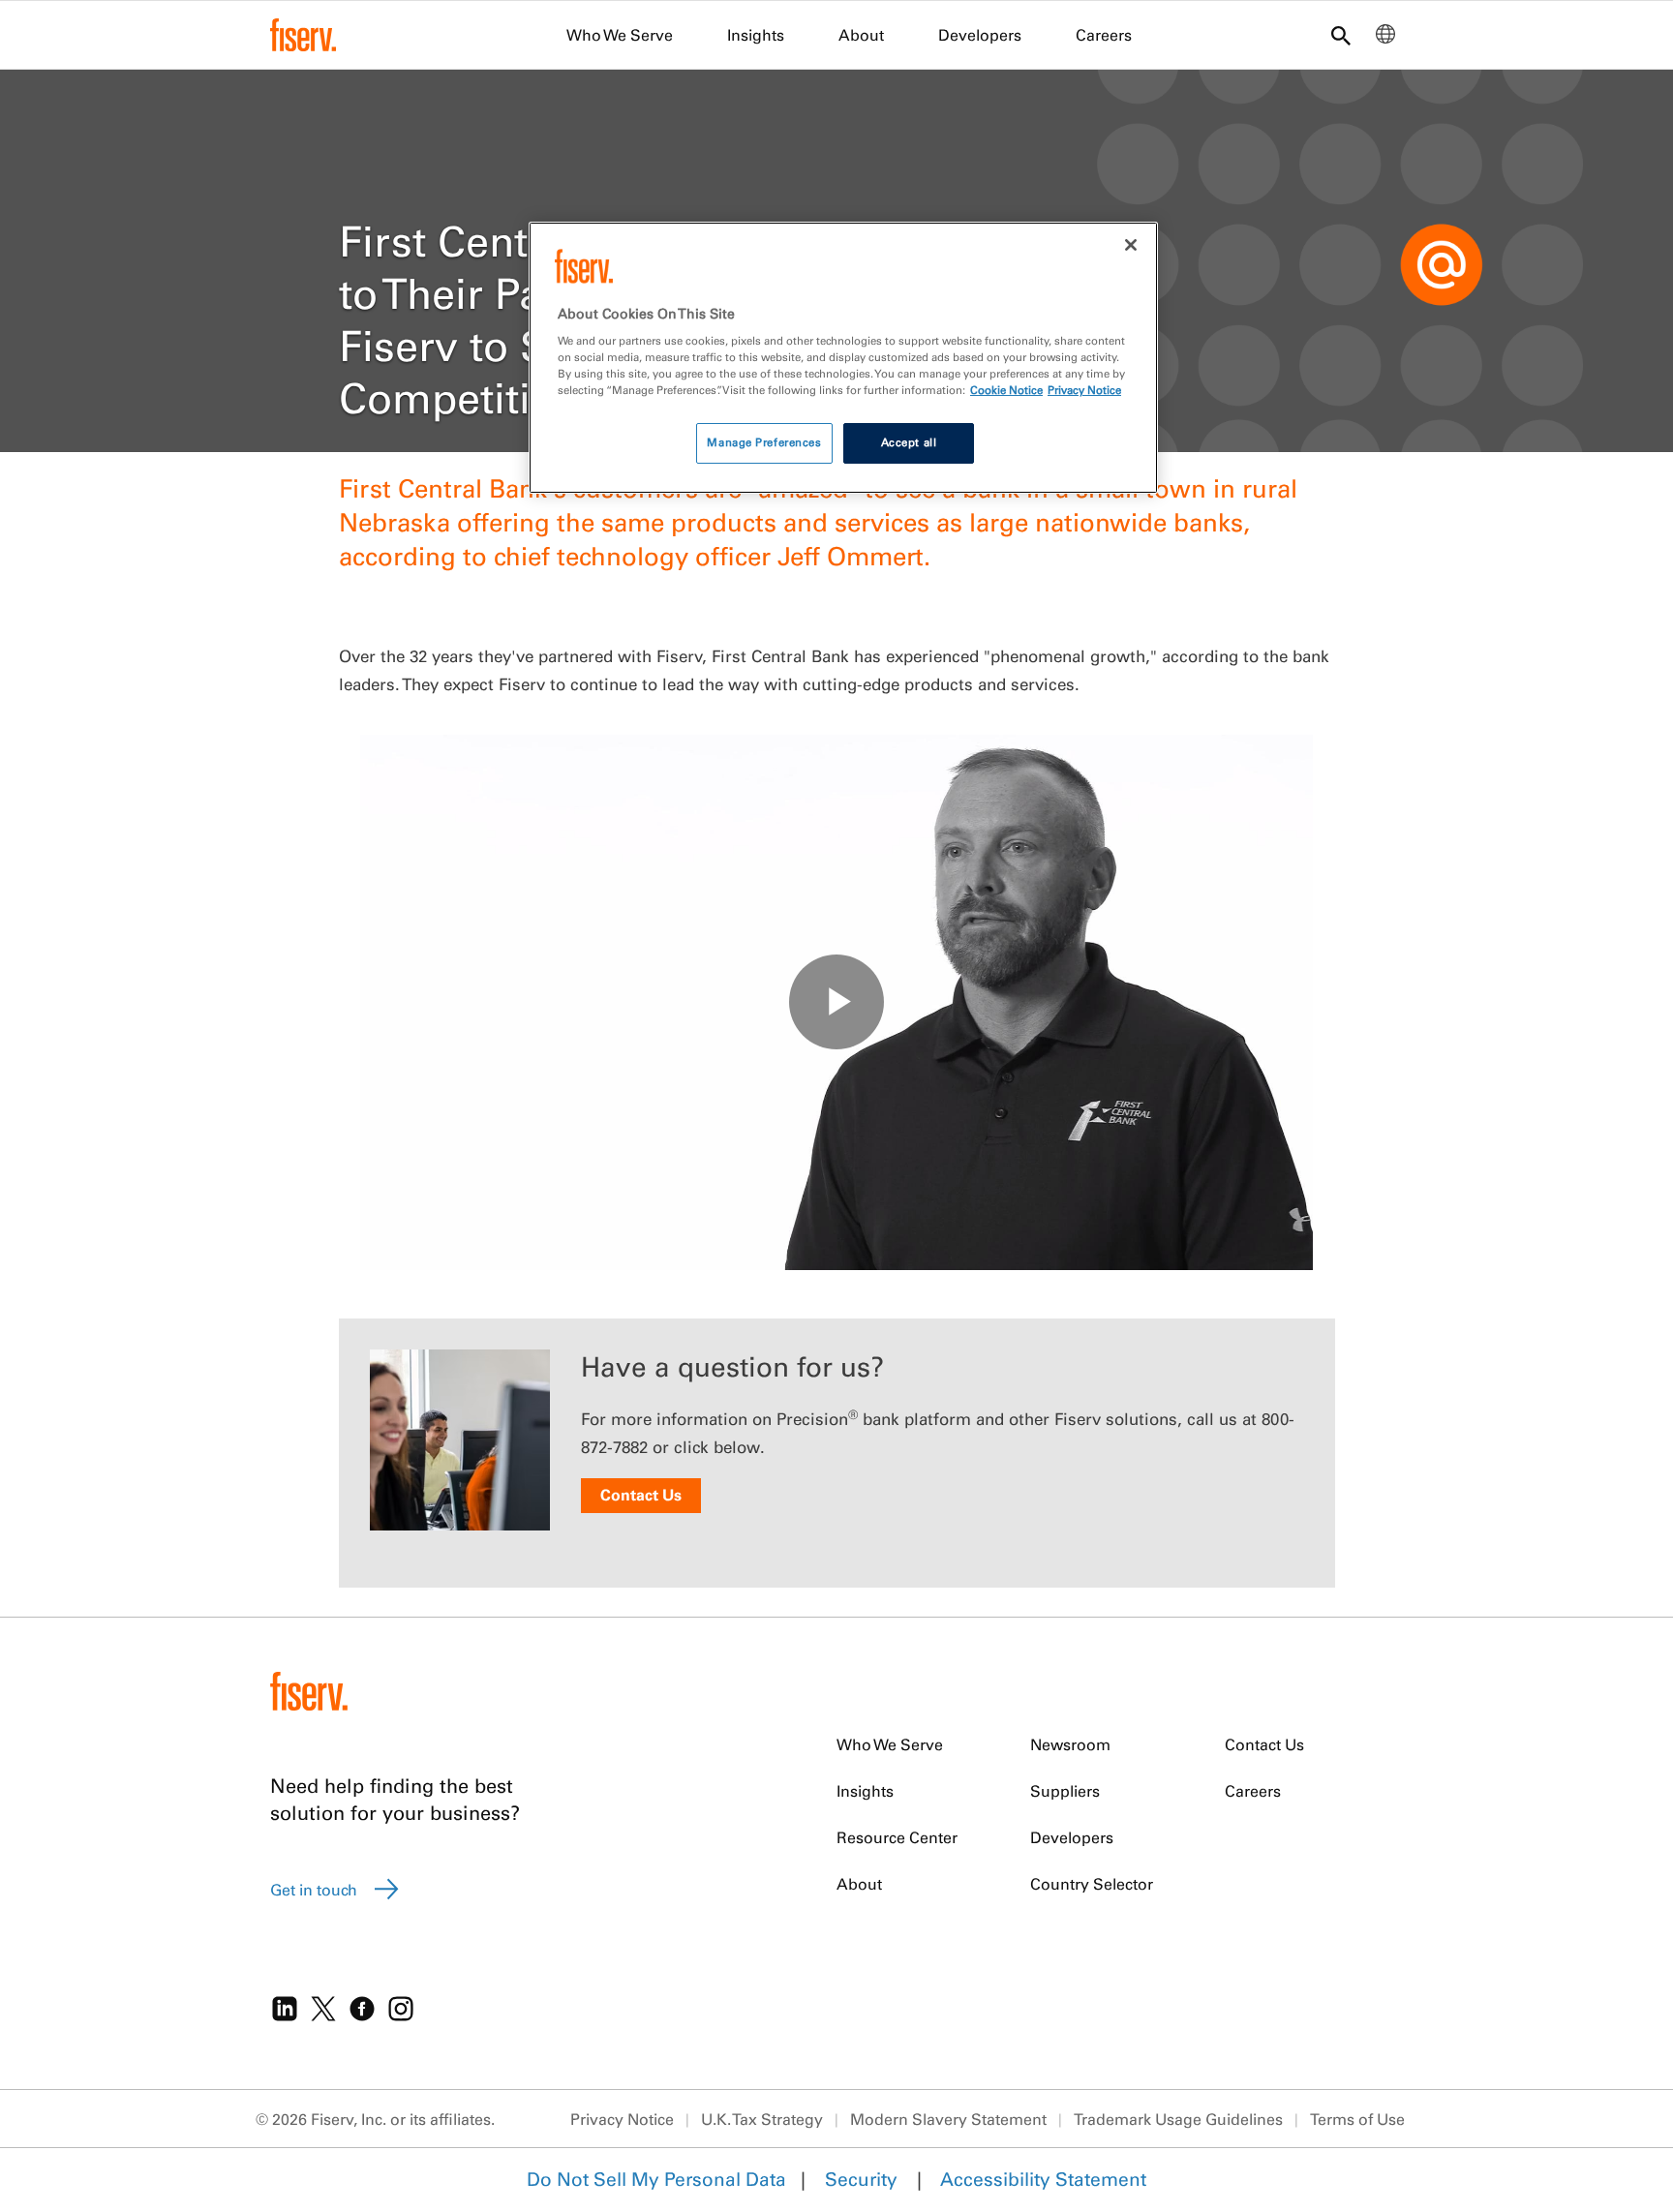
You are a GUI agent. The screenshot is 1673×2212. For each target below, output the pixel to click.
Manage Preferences (764, 442)
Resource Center (897, 1837)
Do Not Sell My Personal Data (656, 2179)
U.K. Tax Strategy (762, 2119)
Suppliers (1065, 1791)
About (861, 35)
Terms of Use (1357, 2119)
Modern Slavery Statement (948, 2119)
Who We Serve (620, 35)
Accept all (909, 442)
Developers (980, 35)
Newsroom (1070, 1744)
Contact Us (641, 1495)
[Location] (1385, 39)
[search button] (1341, 37)
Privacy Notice (622, 2119)
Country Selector (1092, 1884)
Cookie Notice (1006, 390)
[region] (843, 358)
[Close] (1131, 245)
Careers (1104, 35)
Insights (756, 35)
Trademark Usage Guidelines (1178, 2119)
